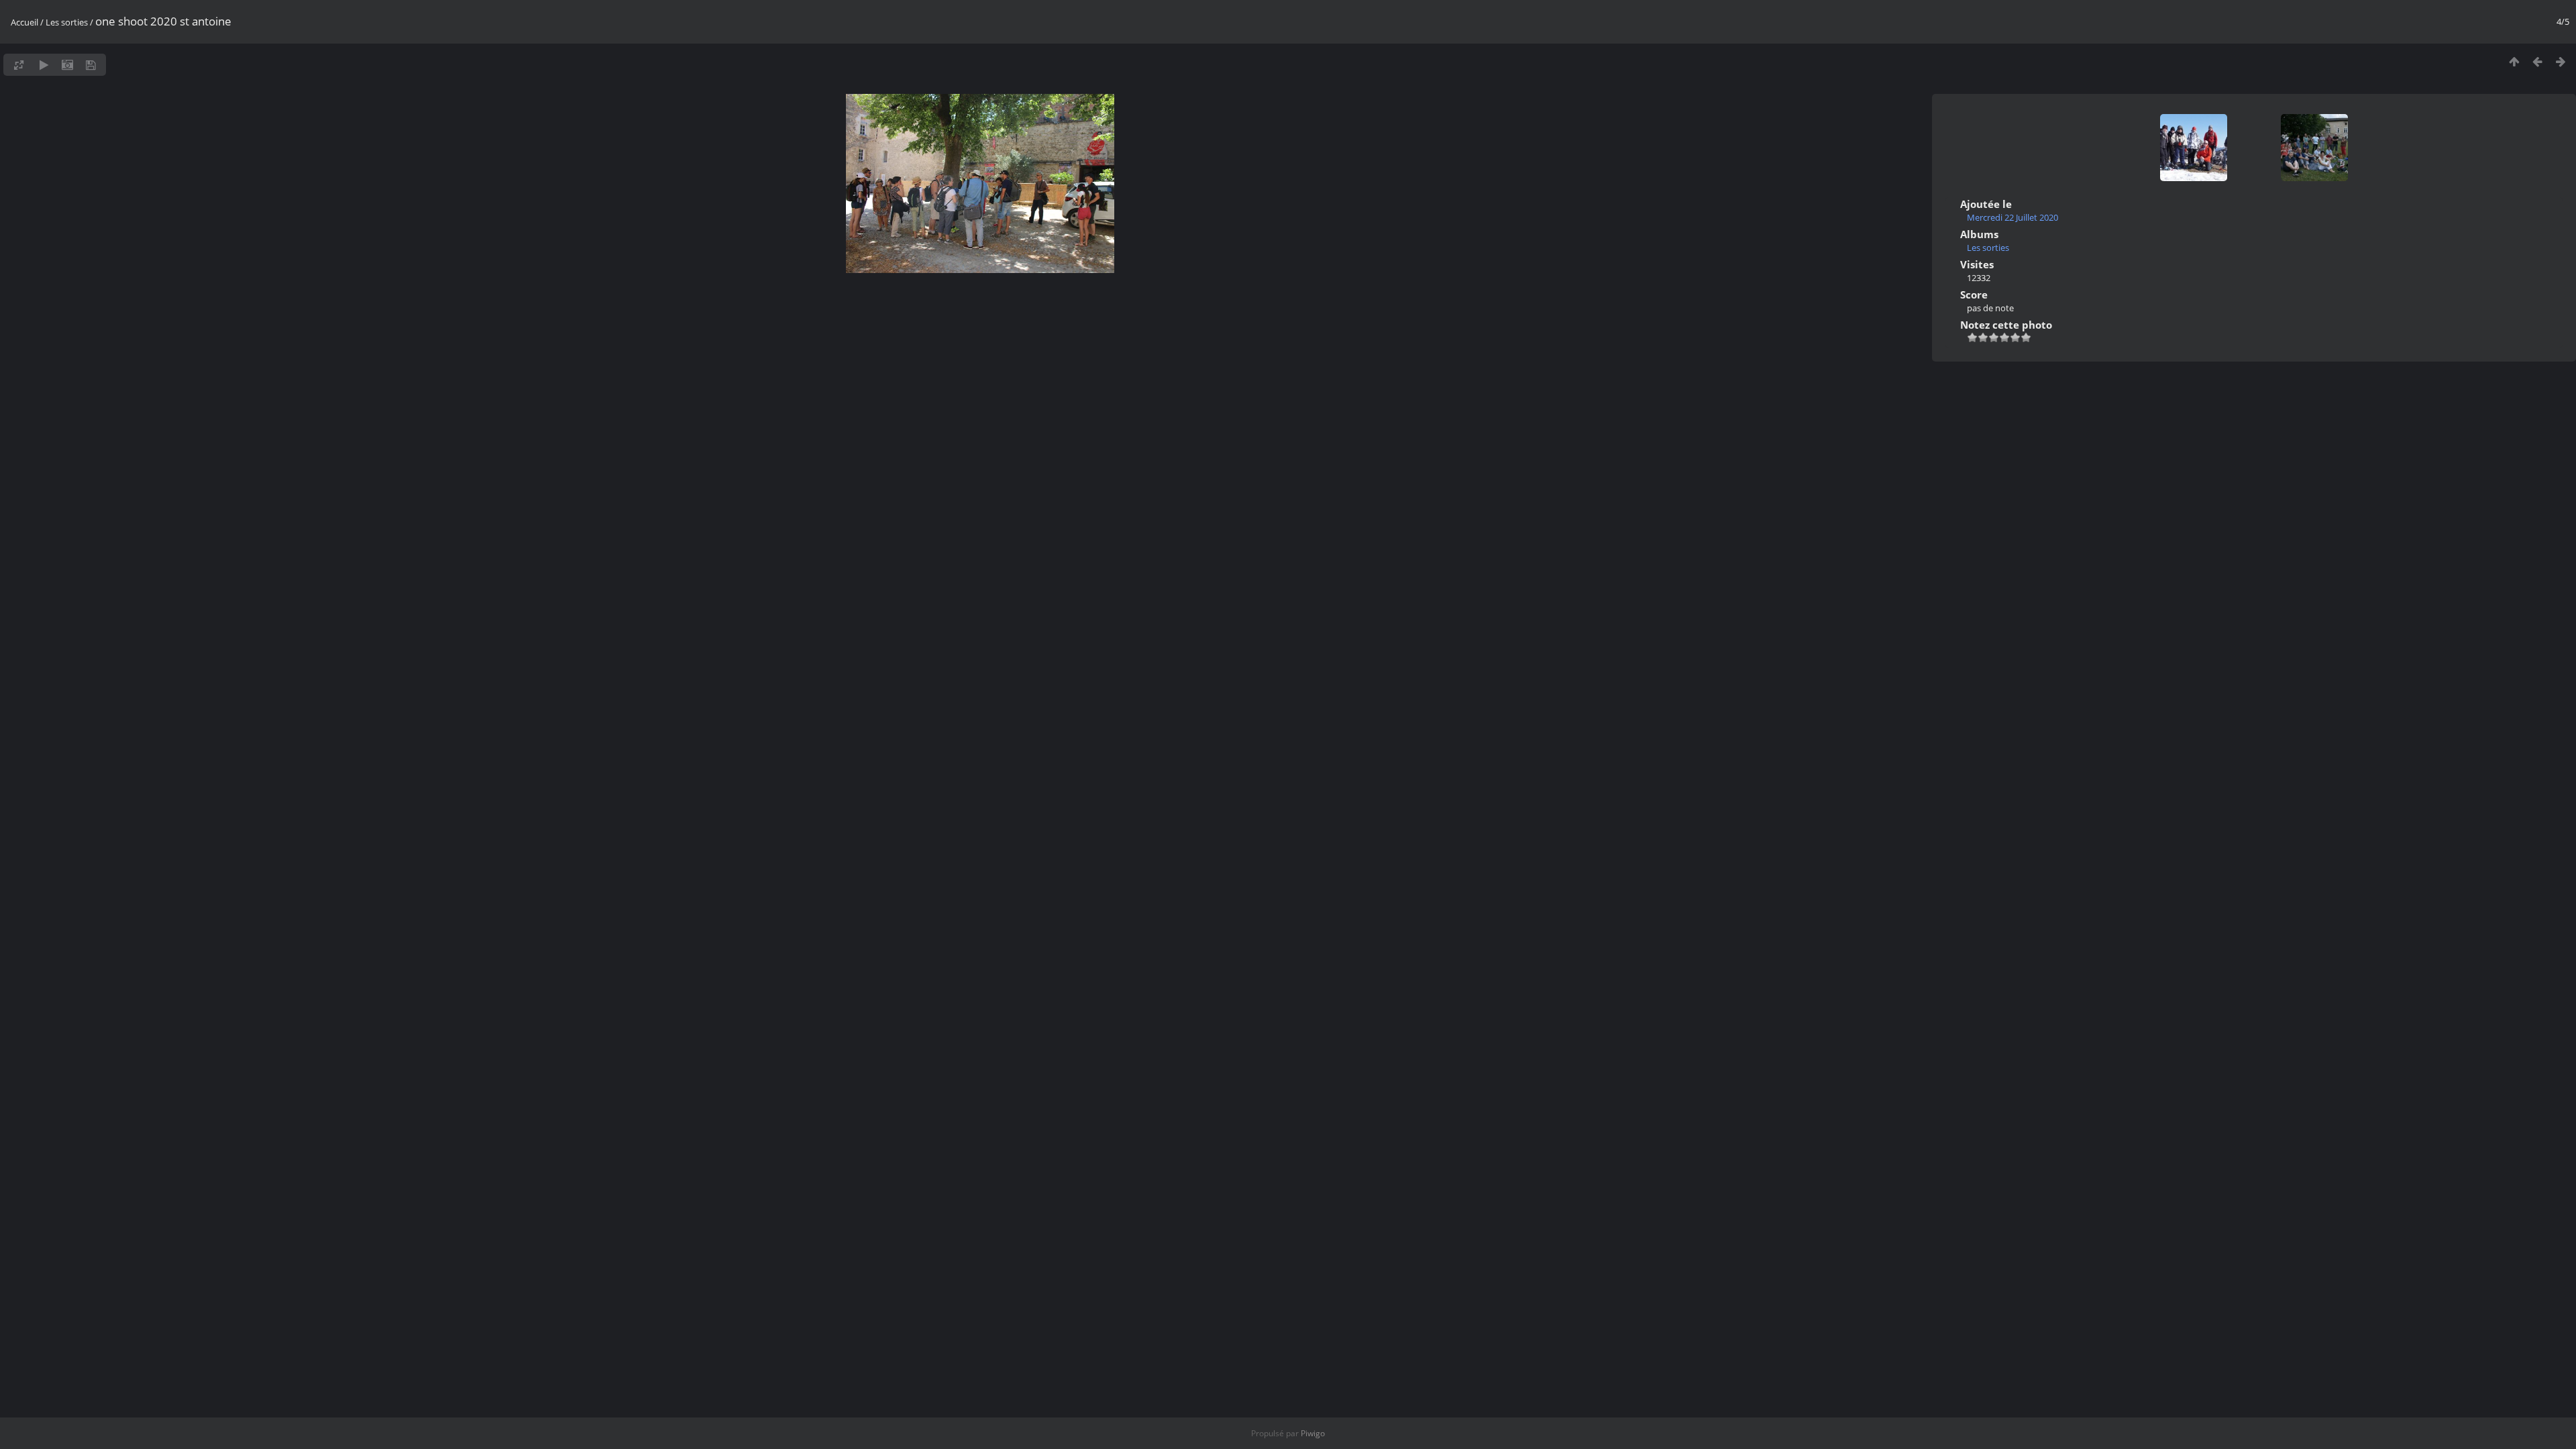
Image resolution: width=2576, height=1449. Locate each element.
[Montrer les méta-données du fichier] (67, 65)
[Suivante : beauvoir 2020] (2561, 61)
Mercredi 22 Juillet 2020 (2012, 217)
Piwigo (1313, 1433)
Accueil (24, 22)
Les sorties (67, 22)
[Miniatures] (2514, 61)
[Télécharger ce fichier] (91, 65)
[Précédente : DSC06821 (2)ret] (2537, 61)
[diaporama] (44, 65)
